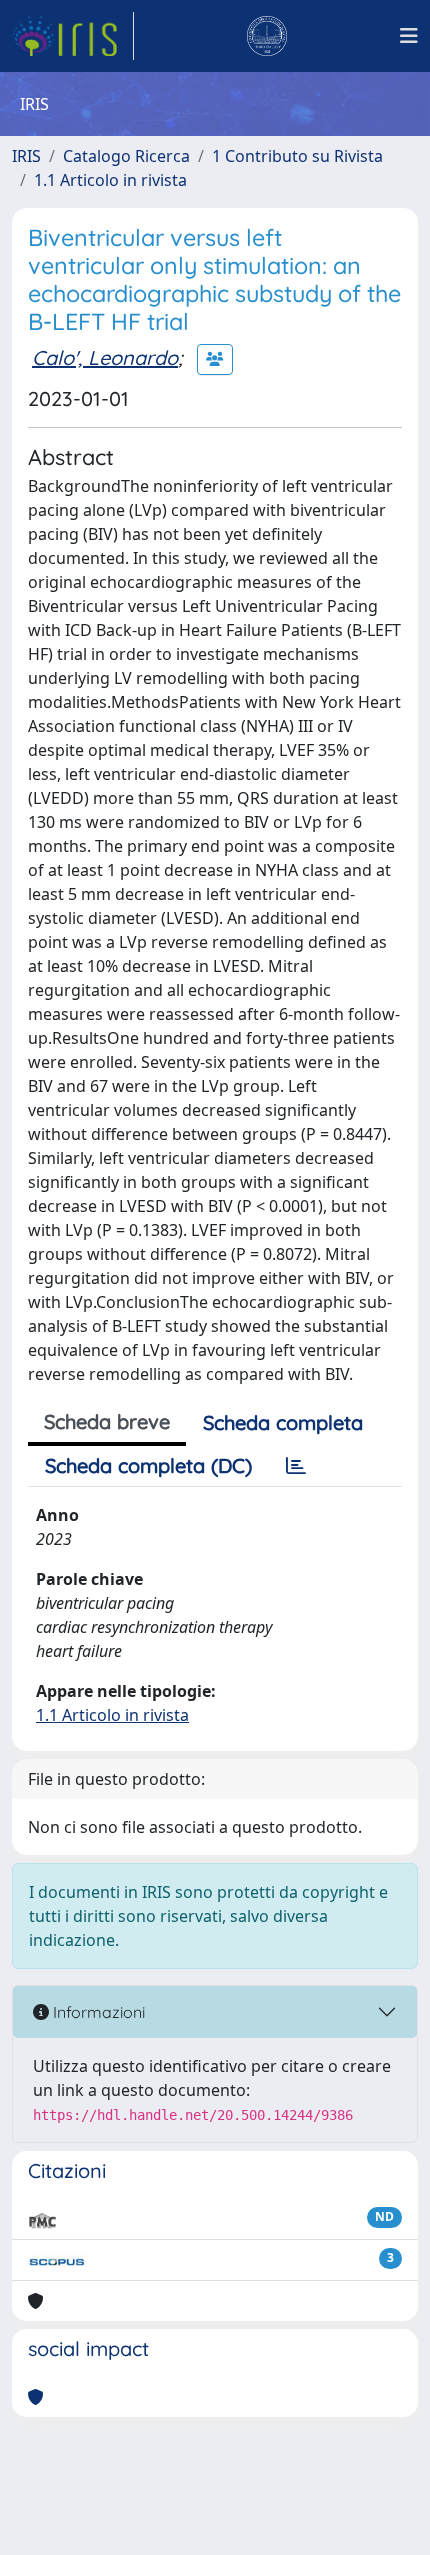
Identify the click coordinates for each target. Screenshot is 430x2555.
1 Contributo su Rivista (297, 156)
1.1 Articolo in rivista (110, 180)
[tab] (296, 1466)
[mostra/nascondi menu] (409, 36)
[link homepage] (73, 36)
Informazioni (97, 2012)
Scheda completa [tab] (283, 1422)
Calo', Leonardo (105, 357)
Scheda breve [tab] (107, 1421)
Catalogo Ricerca (126, 156)
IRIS (26, 156)
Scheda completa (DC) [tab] (148, 1465)
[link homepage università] (267, 36)
